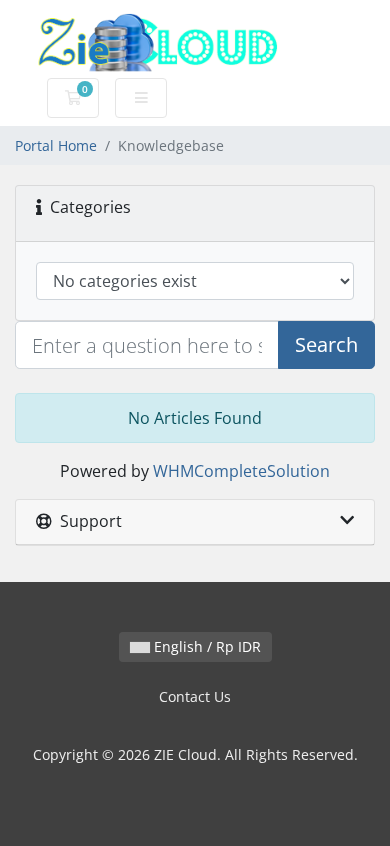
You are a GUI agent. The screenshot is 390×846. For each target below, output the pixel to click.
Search (326, 344)
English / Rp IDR (205, 646)
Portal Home (56, 145)
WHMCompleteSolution (241, 471)
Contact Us (195, 696)
